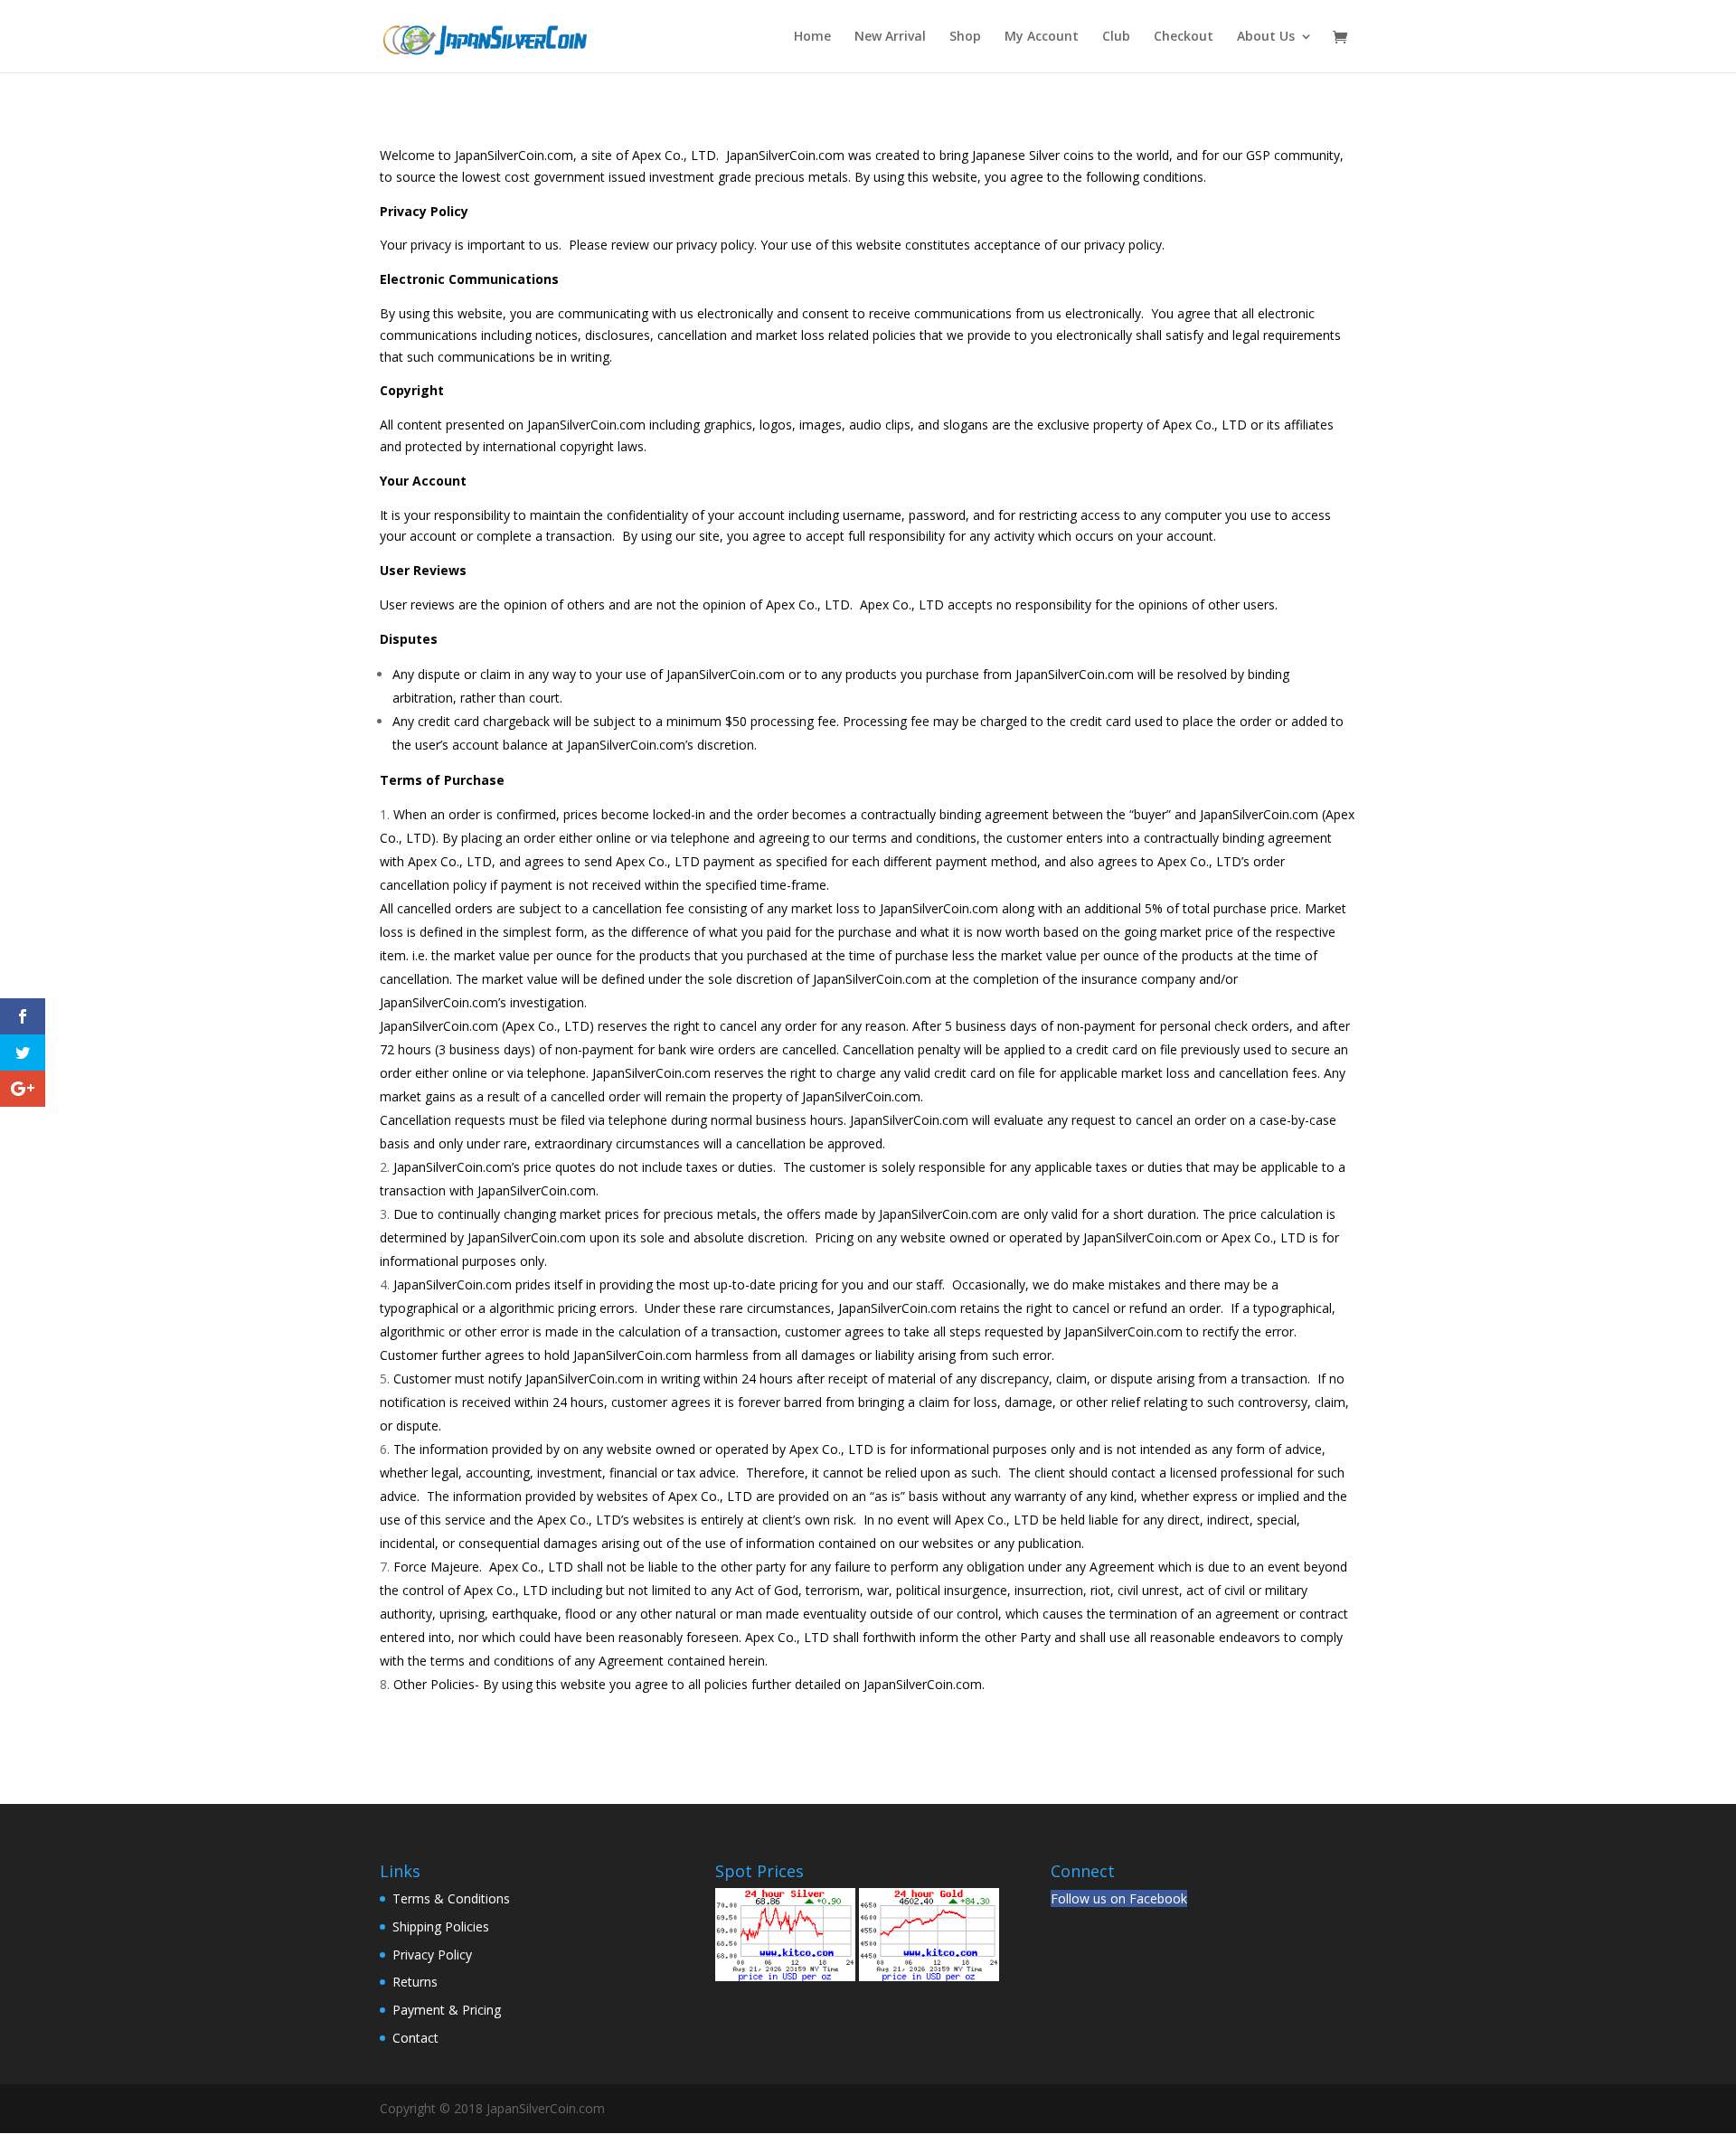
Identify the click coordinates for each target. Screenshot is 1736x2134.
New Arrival (890, 37)
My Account (1042, 37)
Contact (415, 2038)
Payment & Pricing (447, 2010)
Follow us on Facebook (1119, 1898)
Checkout (1184, 37)
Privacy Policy (432, 1955)
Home (812, 37)
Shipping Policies (441, 1926)
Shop (965, 37)
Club (1116, 37)
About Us (1266, 37)
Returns (415, 1982)
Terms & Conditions (451, 1898)
